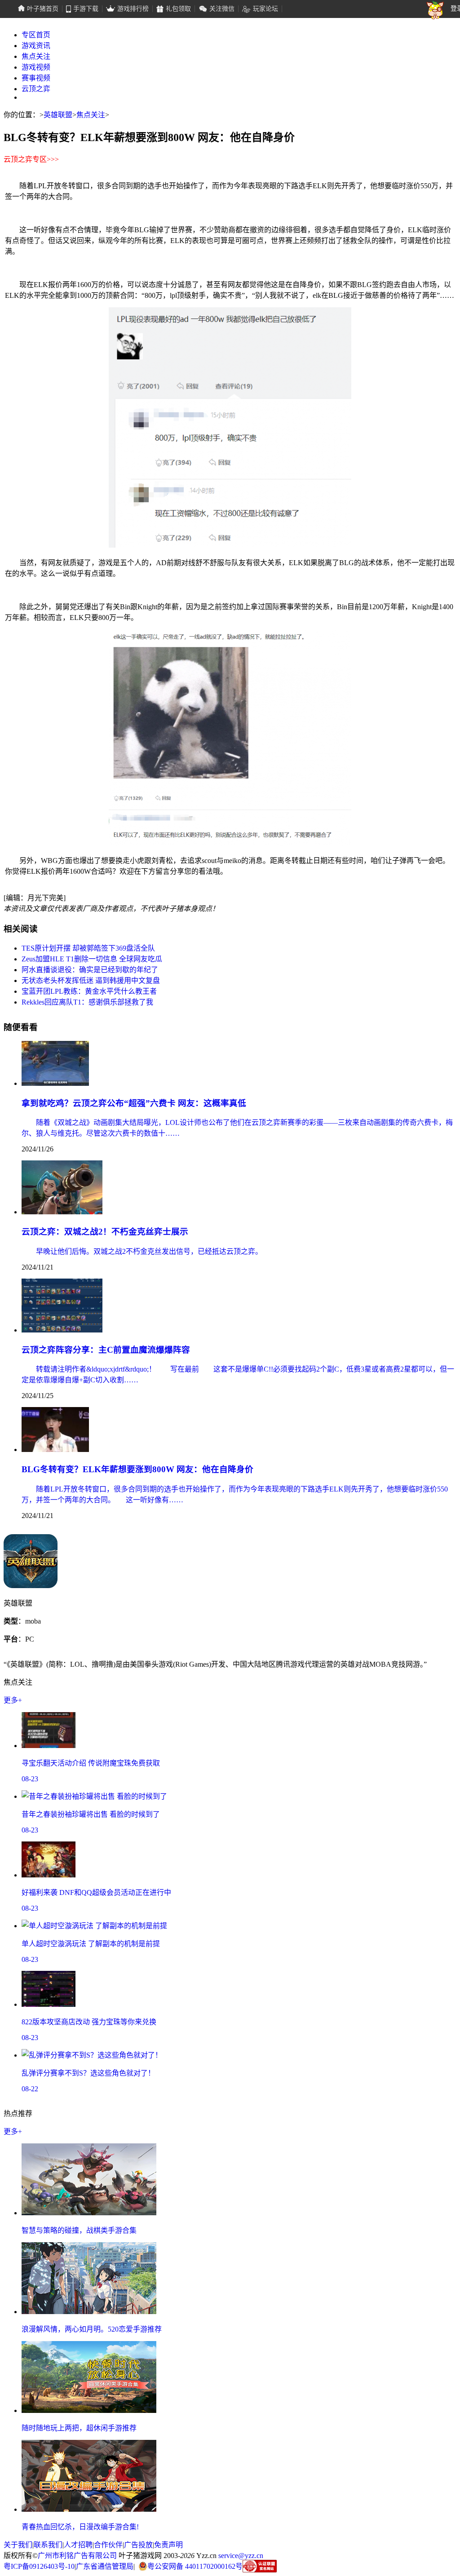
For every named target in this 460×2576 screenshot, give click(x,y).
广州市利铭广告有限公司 (77, 2556)
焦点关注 (36, 56)
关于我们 (18, 2545)
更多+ (13, 1700)
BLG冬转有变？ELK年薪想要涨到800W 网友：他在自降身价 (137, 1469)
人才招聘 (78, 2545)
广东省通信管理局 (105, 2566)
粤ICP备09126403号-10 (39, 2566)
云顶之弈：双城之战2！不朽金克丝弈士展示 (105, 1232)
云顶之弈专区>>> (31, 159)
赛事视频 (36, 78)
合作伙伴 (108, 2545)
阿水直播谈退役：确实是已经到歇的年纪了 (90, 970)
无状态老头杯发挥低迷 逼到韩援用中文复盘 (91, 980)
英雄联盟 (58, 115)
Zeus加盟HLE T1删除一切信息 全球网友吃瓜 (92, 959)
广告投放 (138, 2545)
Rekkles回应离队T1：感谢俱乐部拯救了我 (87, 1002)
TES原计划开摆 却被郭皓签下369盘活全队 (88, 948)
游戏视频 (36, 67)
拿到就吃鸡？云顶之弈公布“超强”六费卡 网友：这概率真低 (134, 1103)
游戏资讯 (36, 46)
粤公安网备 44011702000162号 (195, 2566)
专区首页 (36, 35)
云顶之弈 (36, 89)
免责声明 (168, 2545)
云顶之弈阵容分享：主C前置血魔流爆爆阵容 (106, 1350)
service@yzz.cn (241, 2556)
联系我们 (48, 2545)
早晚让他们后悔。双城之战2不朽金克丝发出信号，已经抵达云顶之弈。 (142, 1251)
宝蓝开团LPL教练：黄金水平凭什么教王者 (89, 991)
